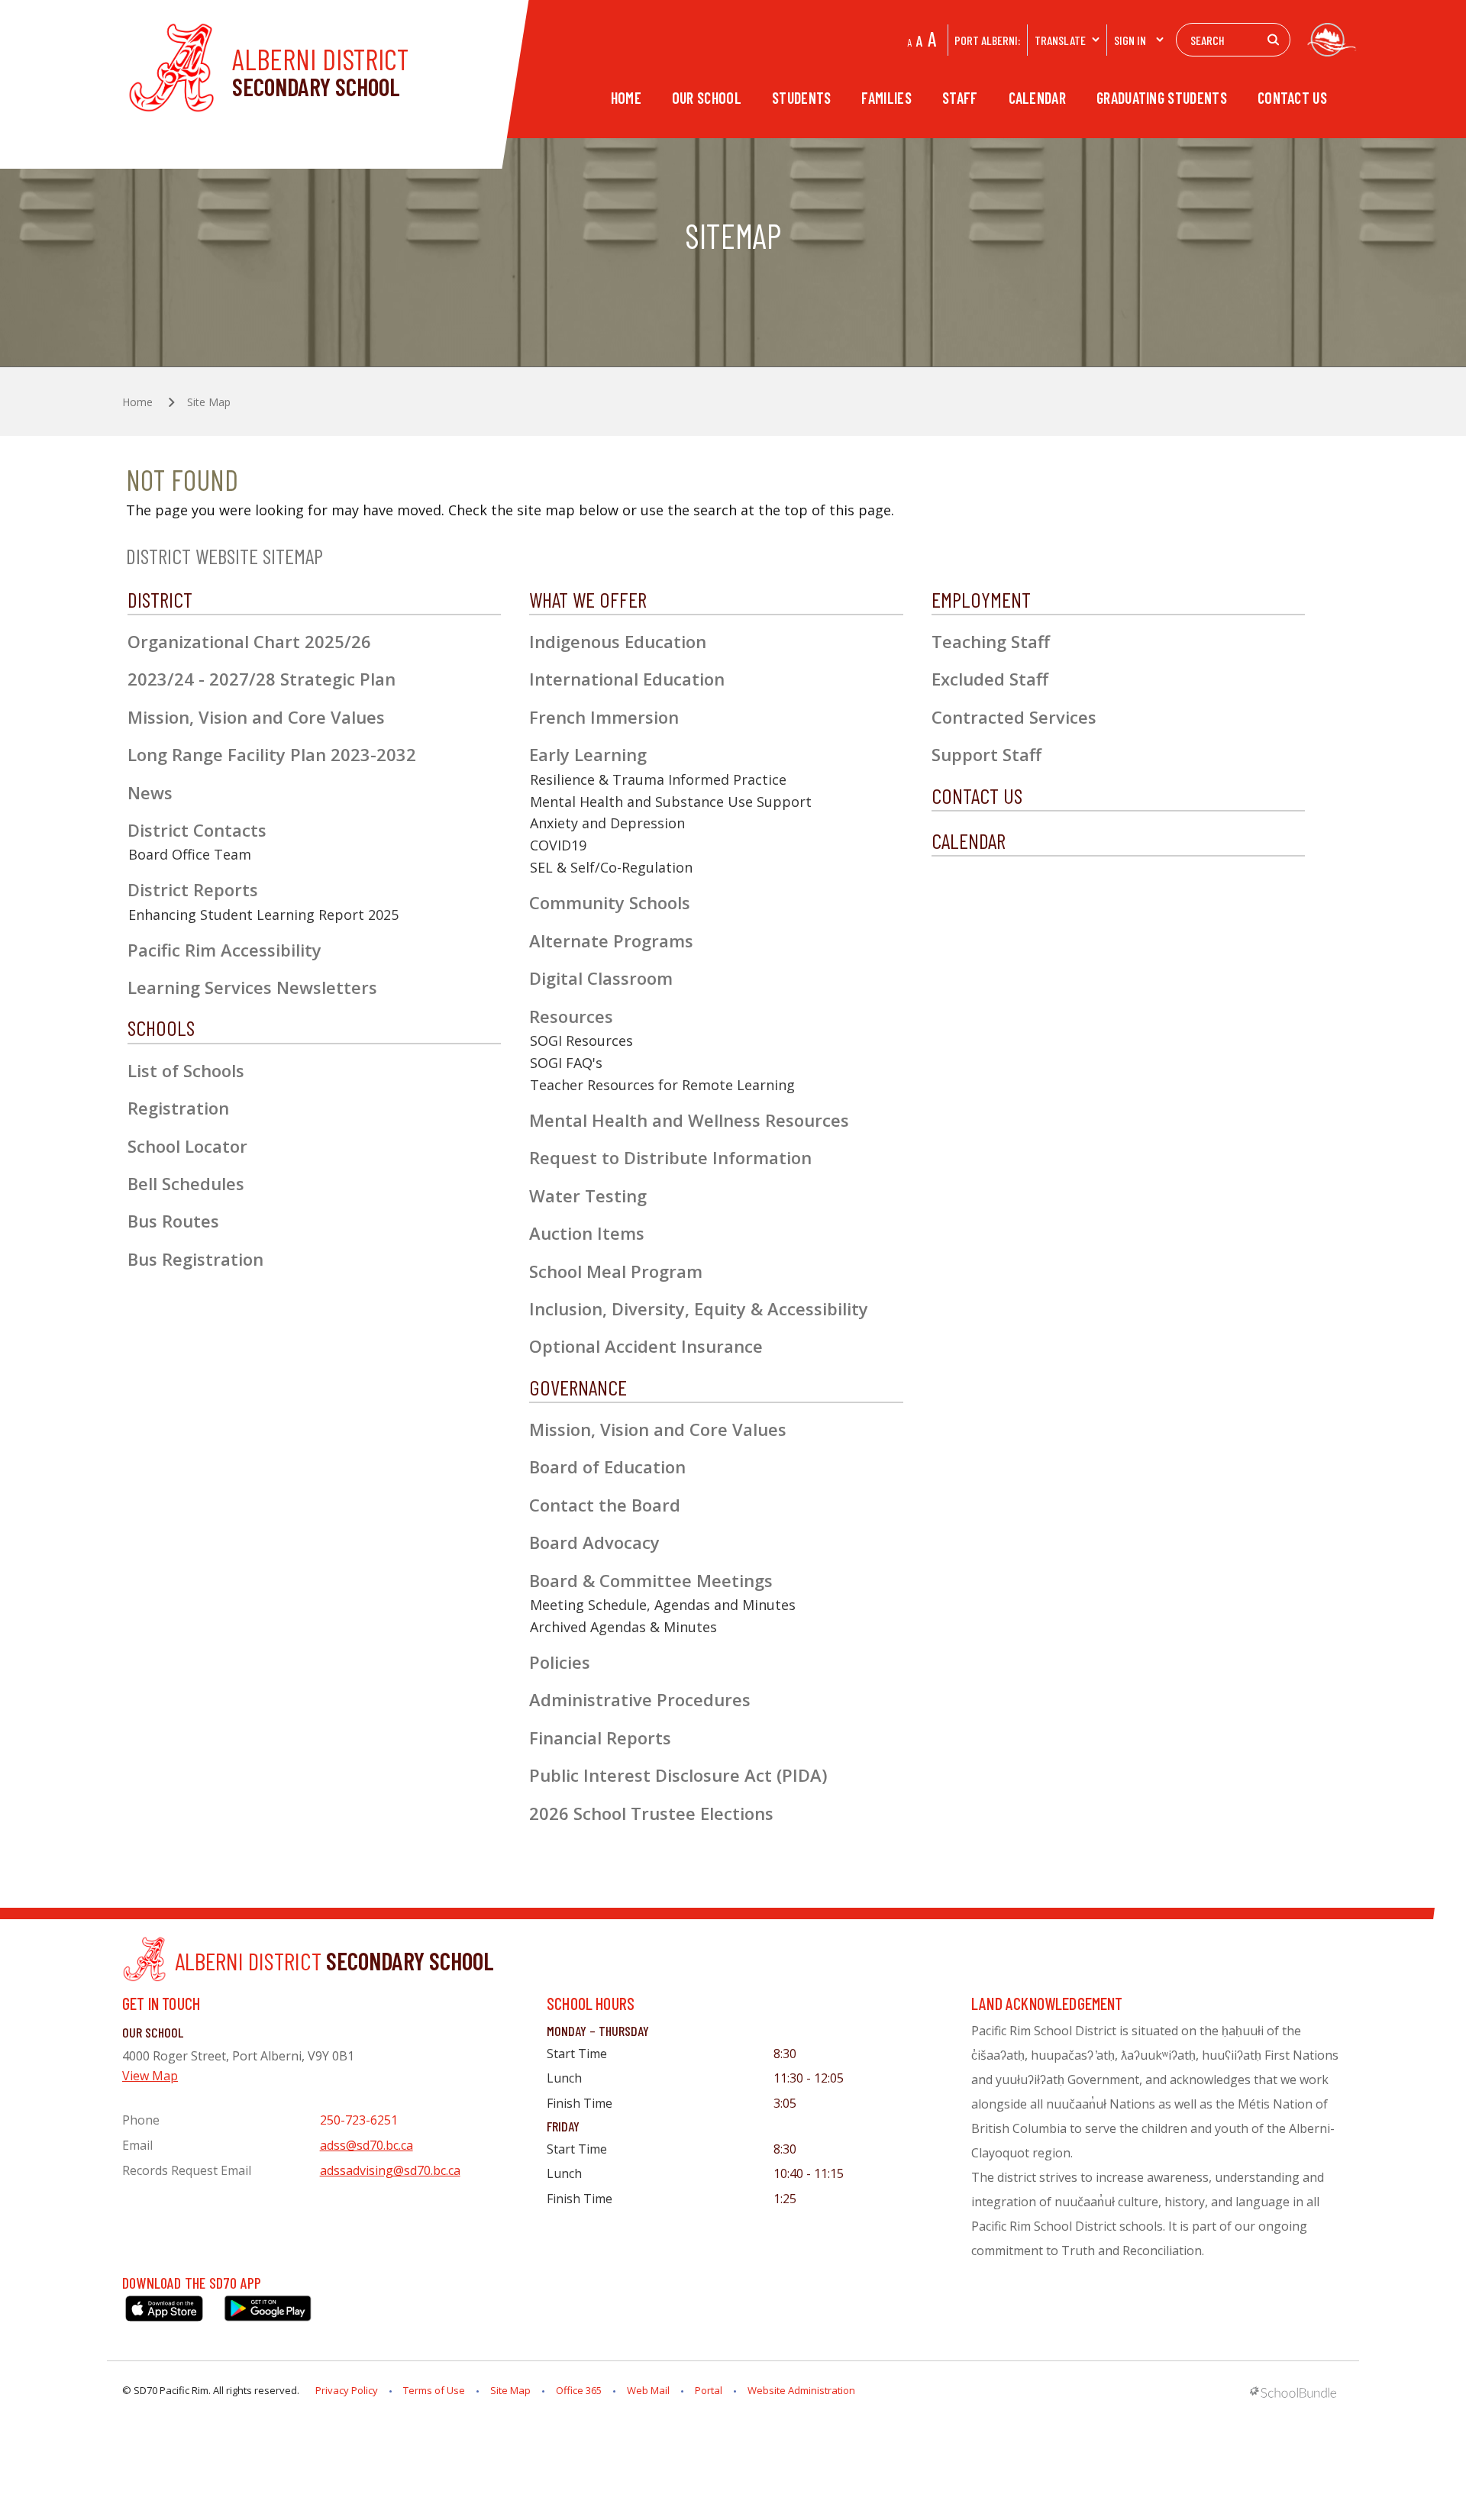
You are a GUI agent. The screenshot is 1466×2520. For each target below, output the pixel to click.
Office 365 (579, 2390)
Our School (707, 98)
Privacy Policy (347, 2390)
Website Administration (801, 2390)
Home (626, 98)
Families (886, 98)
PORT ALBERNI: (987, 40)
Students (801, 98)
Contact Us (1292, 98)
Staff (960, 98)
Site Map (510, 2390)
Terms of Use (434, 2390)
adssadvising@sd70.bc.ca (390, 2170)
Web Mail (648, 2390)
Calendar (1037, 98)
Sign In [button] (1130, 40)
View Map (150, 2076)
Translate (1060, 40)
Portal (709, 2390)
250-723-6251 (359, 2120)
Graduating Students (1162, 98)
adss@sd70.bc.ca (366, 2145)
